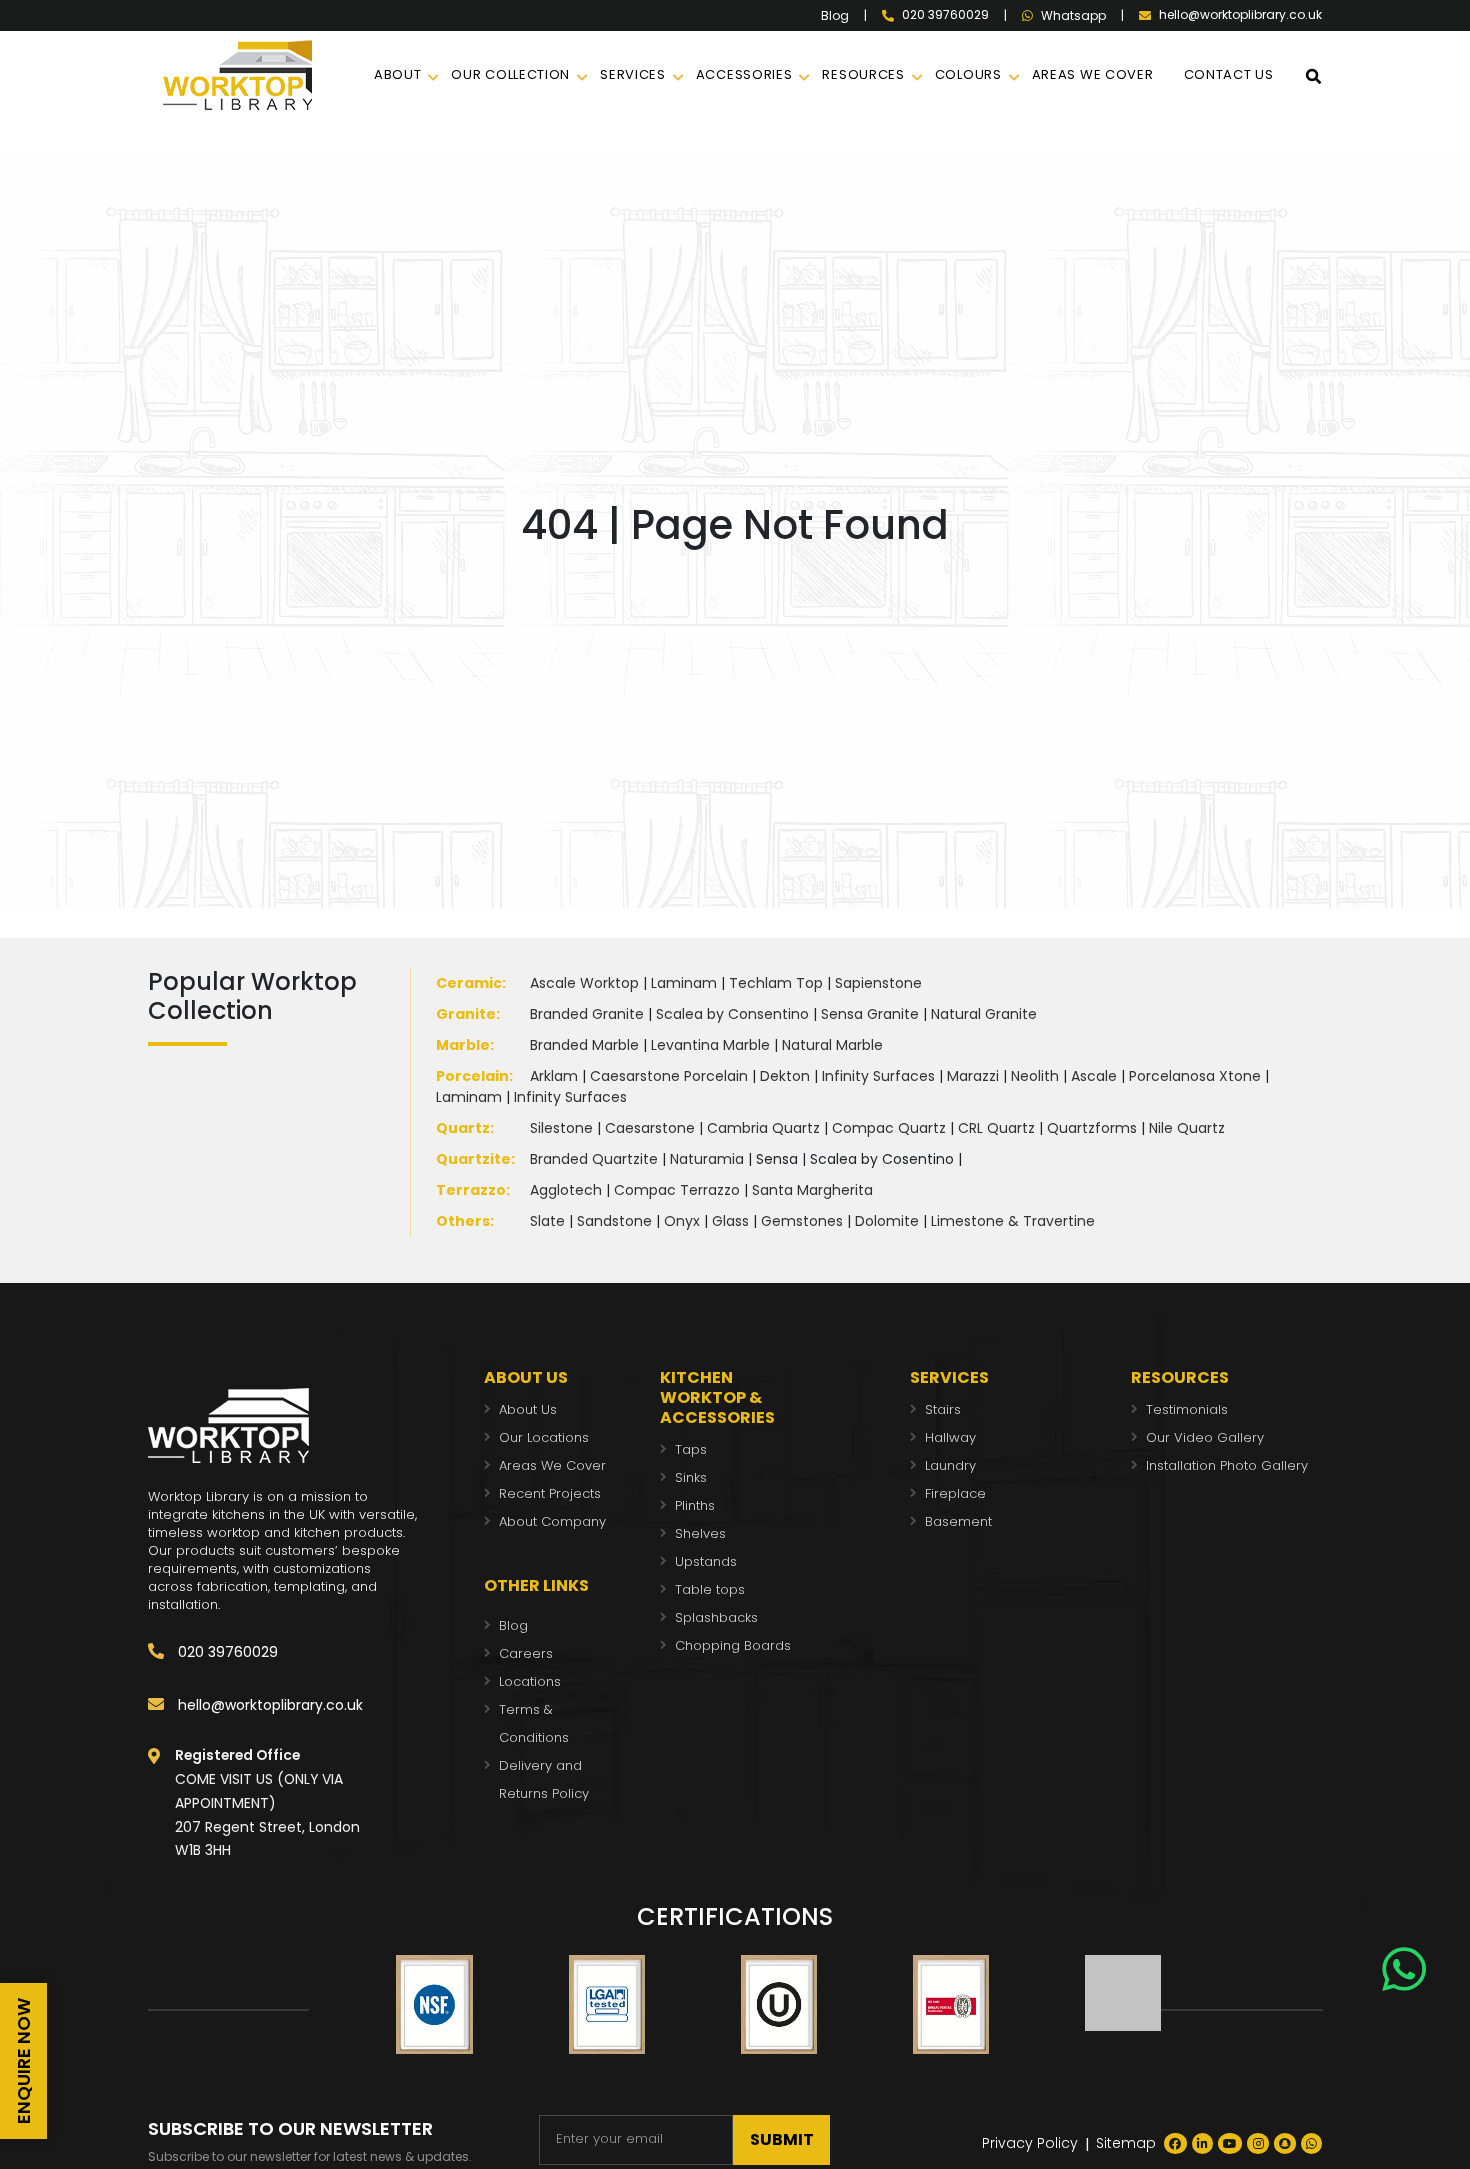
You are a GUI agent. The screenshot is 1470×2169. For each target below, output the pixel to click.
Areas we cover (1093, 74)
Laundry (950, 1465)
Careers (526, 1653)
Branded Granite (587, 1014)
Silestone (561, 1128)
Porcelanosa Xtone (1195, 1076)
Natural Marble (832, 1045)
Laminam (684, 983)
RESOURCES (863, 74)
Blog (835, 16)
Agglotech (566, 1190)
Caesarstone (650, 1128)
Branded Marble (584, 1045)
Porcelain (472, 1076)
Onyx (682, 1221)
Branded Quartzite (594, 1159)
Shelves (700, 1533)
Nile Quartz (1187, 1128)
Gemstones (802, 1221)
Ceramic (469, 983)
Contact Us (1229, 74)
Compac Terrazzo (677, 1190)
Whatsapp (1073, 16)
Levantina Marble (710, 1045)
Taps (691, 1449)
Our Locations (544, 1437)
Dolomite (887, 1221)
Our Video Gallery (1205, 1437)
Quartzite (473, 1159)
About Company (552, 1521)
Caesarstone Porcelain (669, 1076)
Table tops (710, 1589)
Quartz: (465, 1128)
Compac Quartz (889, 1128)
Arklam (554, 1076)
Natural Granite (984, 1014)
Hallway (950, 1437)
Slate (547, 1221)
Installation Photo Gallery (1227, 1465)
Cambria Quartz (763, 1128)
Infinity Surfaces (878, 1076)
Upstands (706, 1561)
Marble (463, 1045)
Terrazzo (471, 1190)
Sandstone (614, 1221)
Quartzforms (1092, 1128)
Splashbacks (716, 1617)
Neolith (1035, 1076)
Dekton (785, 1076)
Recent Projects (550, 1493)
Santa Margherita (812, 1190)
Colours (968, 74)
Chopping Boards (733, 1645)
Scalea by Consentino (732, 1014)
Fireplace (955, 1493)
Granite (466, 1014)
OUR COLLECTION (510, 74)
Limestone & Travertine (1013, 1221)
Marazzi (973, 1076)
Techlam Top (776, 983)
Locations (530, 1681)
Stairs (943, 1409)
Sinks (691, 1477)
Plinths (695, 1505)
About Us (528, 1409)
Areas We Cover (552, 1465)
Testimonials (1187, 1409)
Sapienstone (878, 983)
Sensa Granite (870, 1014)
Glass (730, 1221)
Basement (958, 1521)
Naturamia (707, 1159)
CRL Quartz (996, 1128)
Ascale (1094, 1076)
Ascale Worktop (584, 983)
